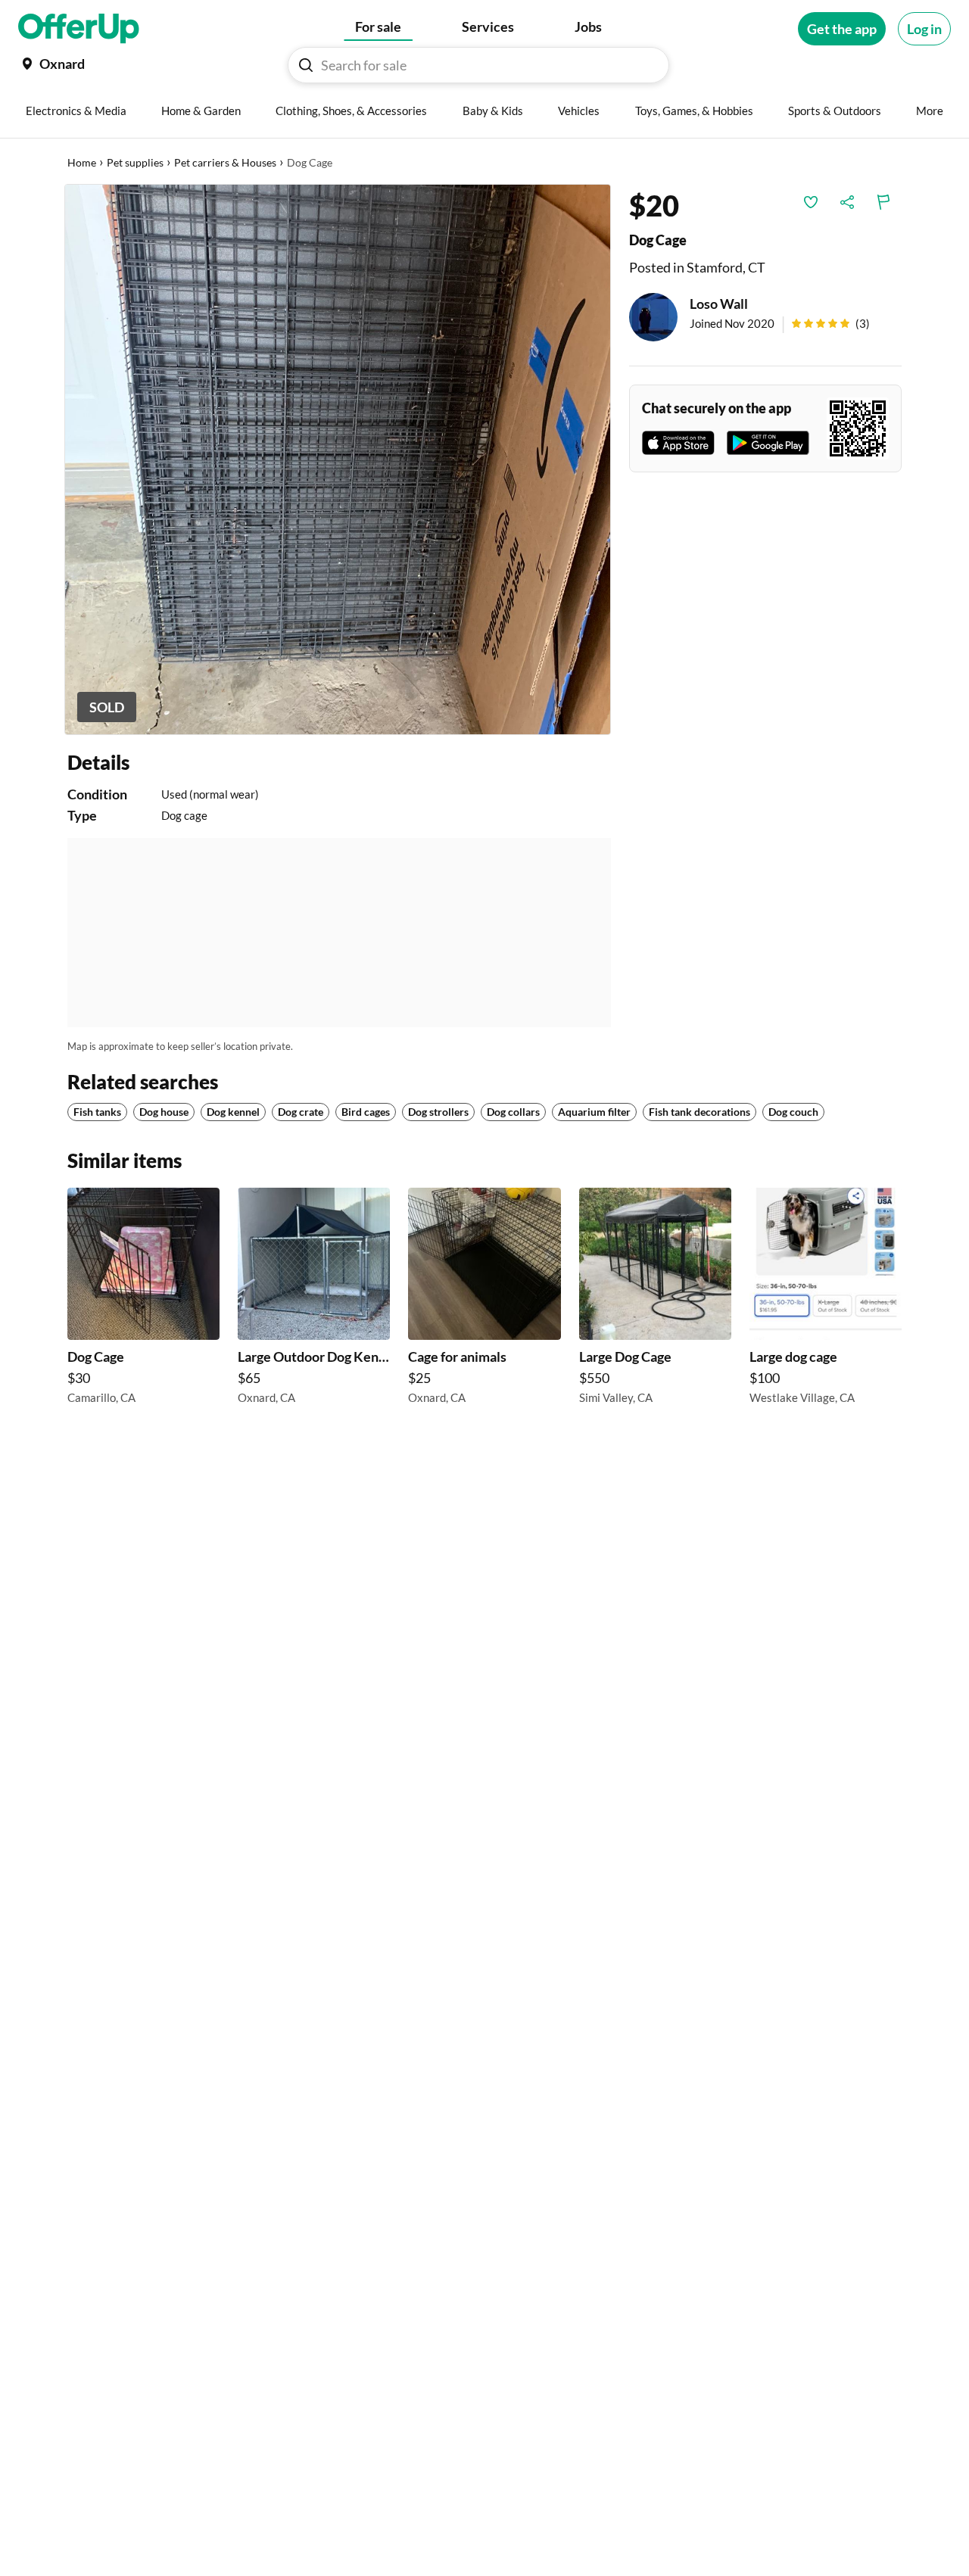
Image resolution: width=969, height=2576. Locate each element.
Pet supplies (135, 162)
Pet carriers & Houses (225, 162)
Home (82, 162)
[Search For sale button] (306, 65)
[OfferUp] (79, 29)
